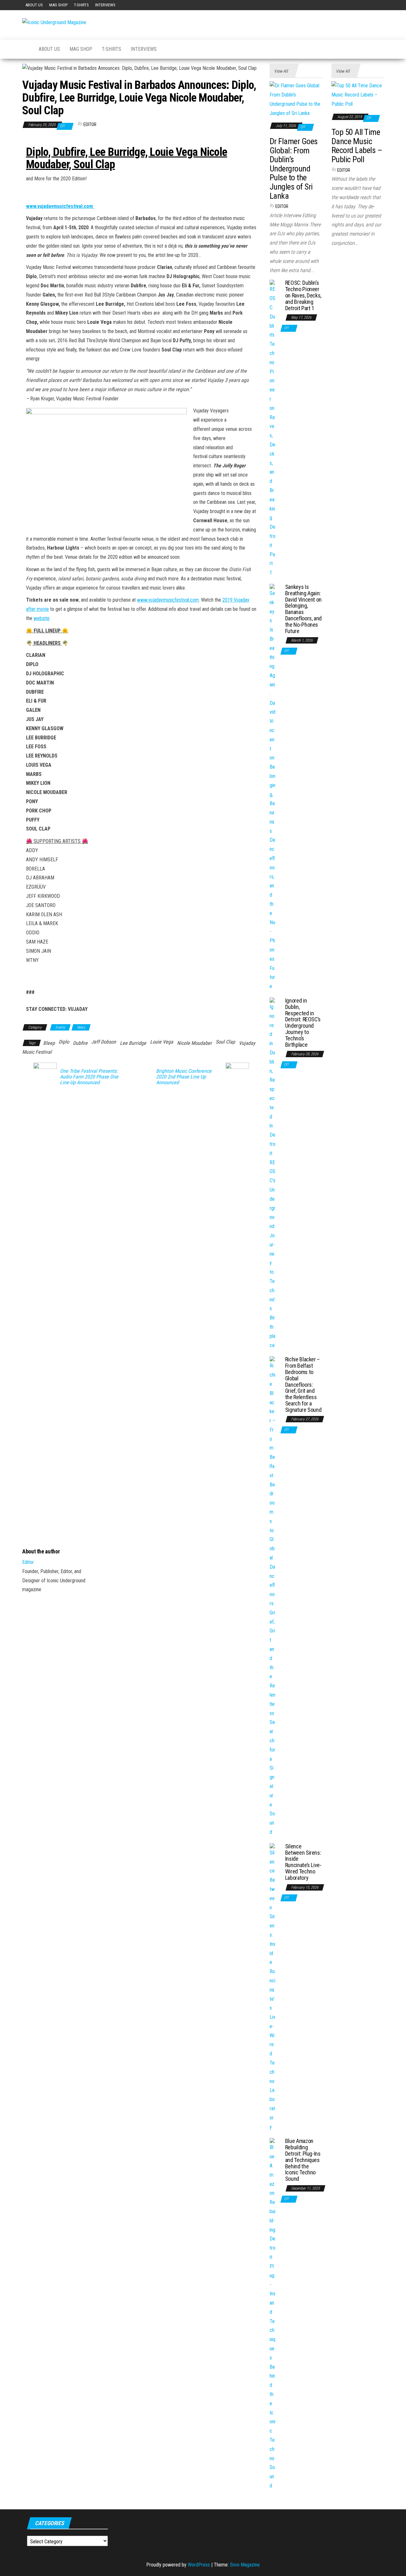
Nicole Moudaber (194, 1043)
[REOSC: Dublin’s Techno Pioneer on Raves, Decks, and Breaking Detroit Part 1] (273, 428)
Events (60, 1027)
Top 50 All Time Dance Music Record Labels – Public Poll (357, 146)
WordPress (199, 2565)
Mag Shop (58, 5)
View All (281, 71)
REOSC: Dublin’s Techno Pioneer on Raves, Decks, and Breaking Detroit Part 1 (303, 295)
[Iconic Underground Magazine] (26, 49)
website (42, 618)
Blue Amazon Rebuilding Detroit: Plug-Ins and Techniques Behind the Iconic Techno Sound (303, 2160)
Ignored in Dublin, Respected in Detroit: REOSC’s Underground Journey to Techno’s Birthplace (303, 1023)
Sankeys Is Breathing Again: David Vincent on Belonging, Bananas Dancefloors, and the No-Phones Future (303, 609)
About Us (34, 5)
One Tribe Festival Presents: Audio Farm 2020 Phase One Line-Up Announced (89, 1077)
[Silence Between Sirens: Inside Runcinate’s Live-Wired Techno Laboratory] (273, 1987)
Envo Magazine (245, 2565)
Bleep (49, 1043)
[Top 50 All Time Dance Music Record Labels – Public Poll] (358, 95)
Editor (90, 124)
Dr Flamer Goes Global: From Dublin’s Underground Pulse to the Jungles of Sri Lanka (294, 169)
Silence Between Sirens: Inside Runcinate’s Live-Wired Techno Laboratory (303, 1862)
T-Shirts (81, 5)
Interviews (105, 5)
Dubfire (80, 1043)
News (81, 1027)
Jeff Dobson (104, 1042)
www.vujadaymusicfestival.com (168, 600)
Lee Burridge (133, 1043)
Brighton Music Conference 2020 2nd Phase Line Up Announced (184, 1077)
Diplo (64, 1042)
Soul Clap (225, 1042)
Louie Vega (162, 1042)
